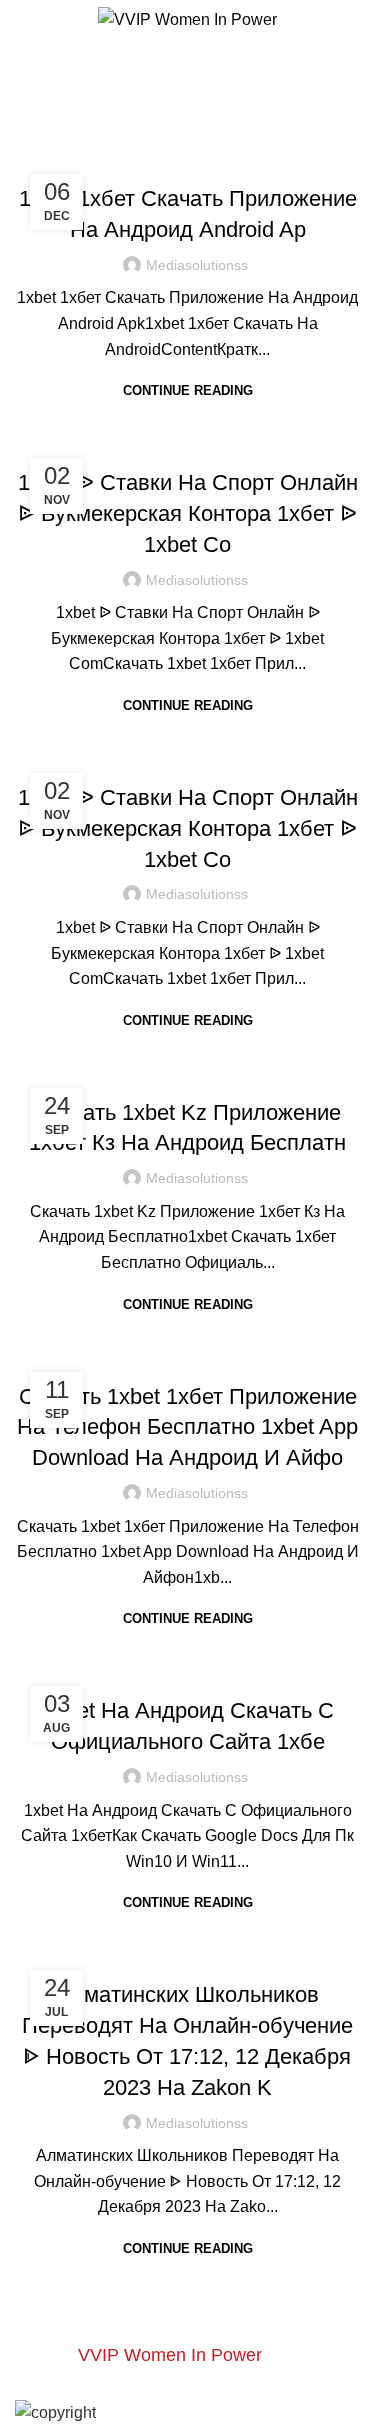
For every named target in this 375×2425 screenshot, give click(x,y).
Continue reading (188, 390)
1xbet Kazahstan (187, 158)
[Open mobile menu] (23, 20)
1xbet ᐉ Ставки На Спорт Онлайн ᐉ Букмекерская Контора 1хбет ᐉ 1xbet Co (188, 513)
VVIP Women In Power (169, 2355)
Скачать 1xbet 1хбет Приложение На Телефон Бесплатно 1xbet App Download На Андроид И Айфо (187, 1427)
